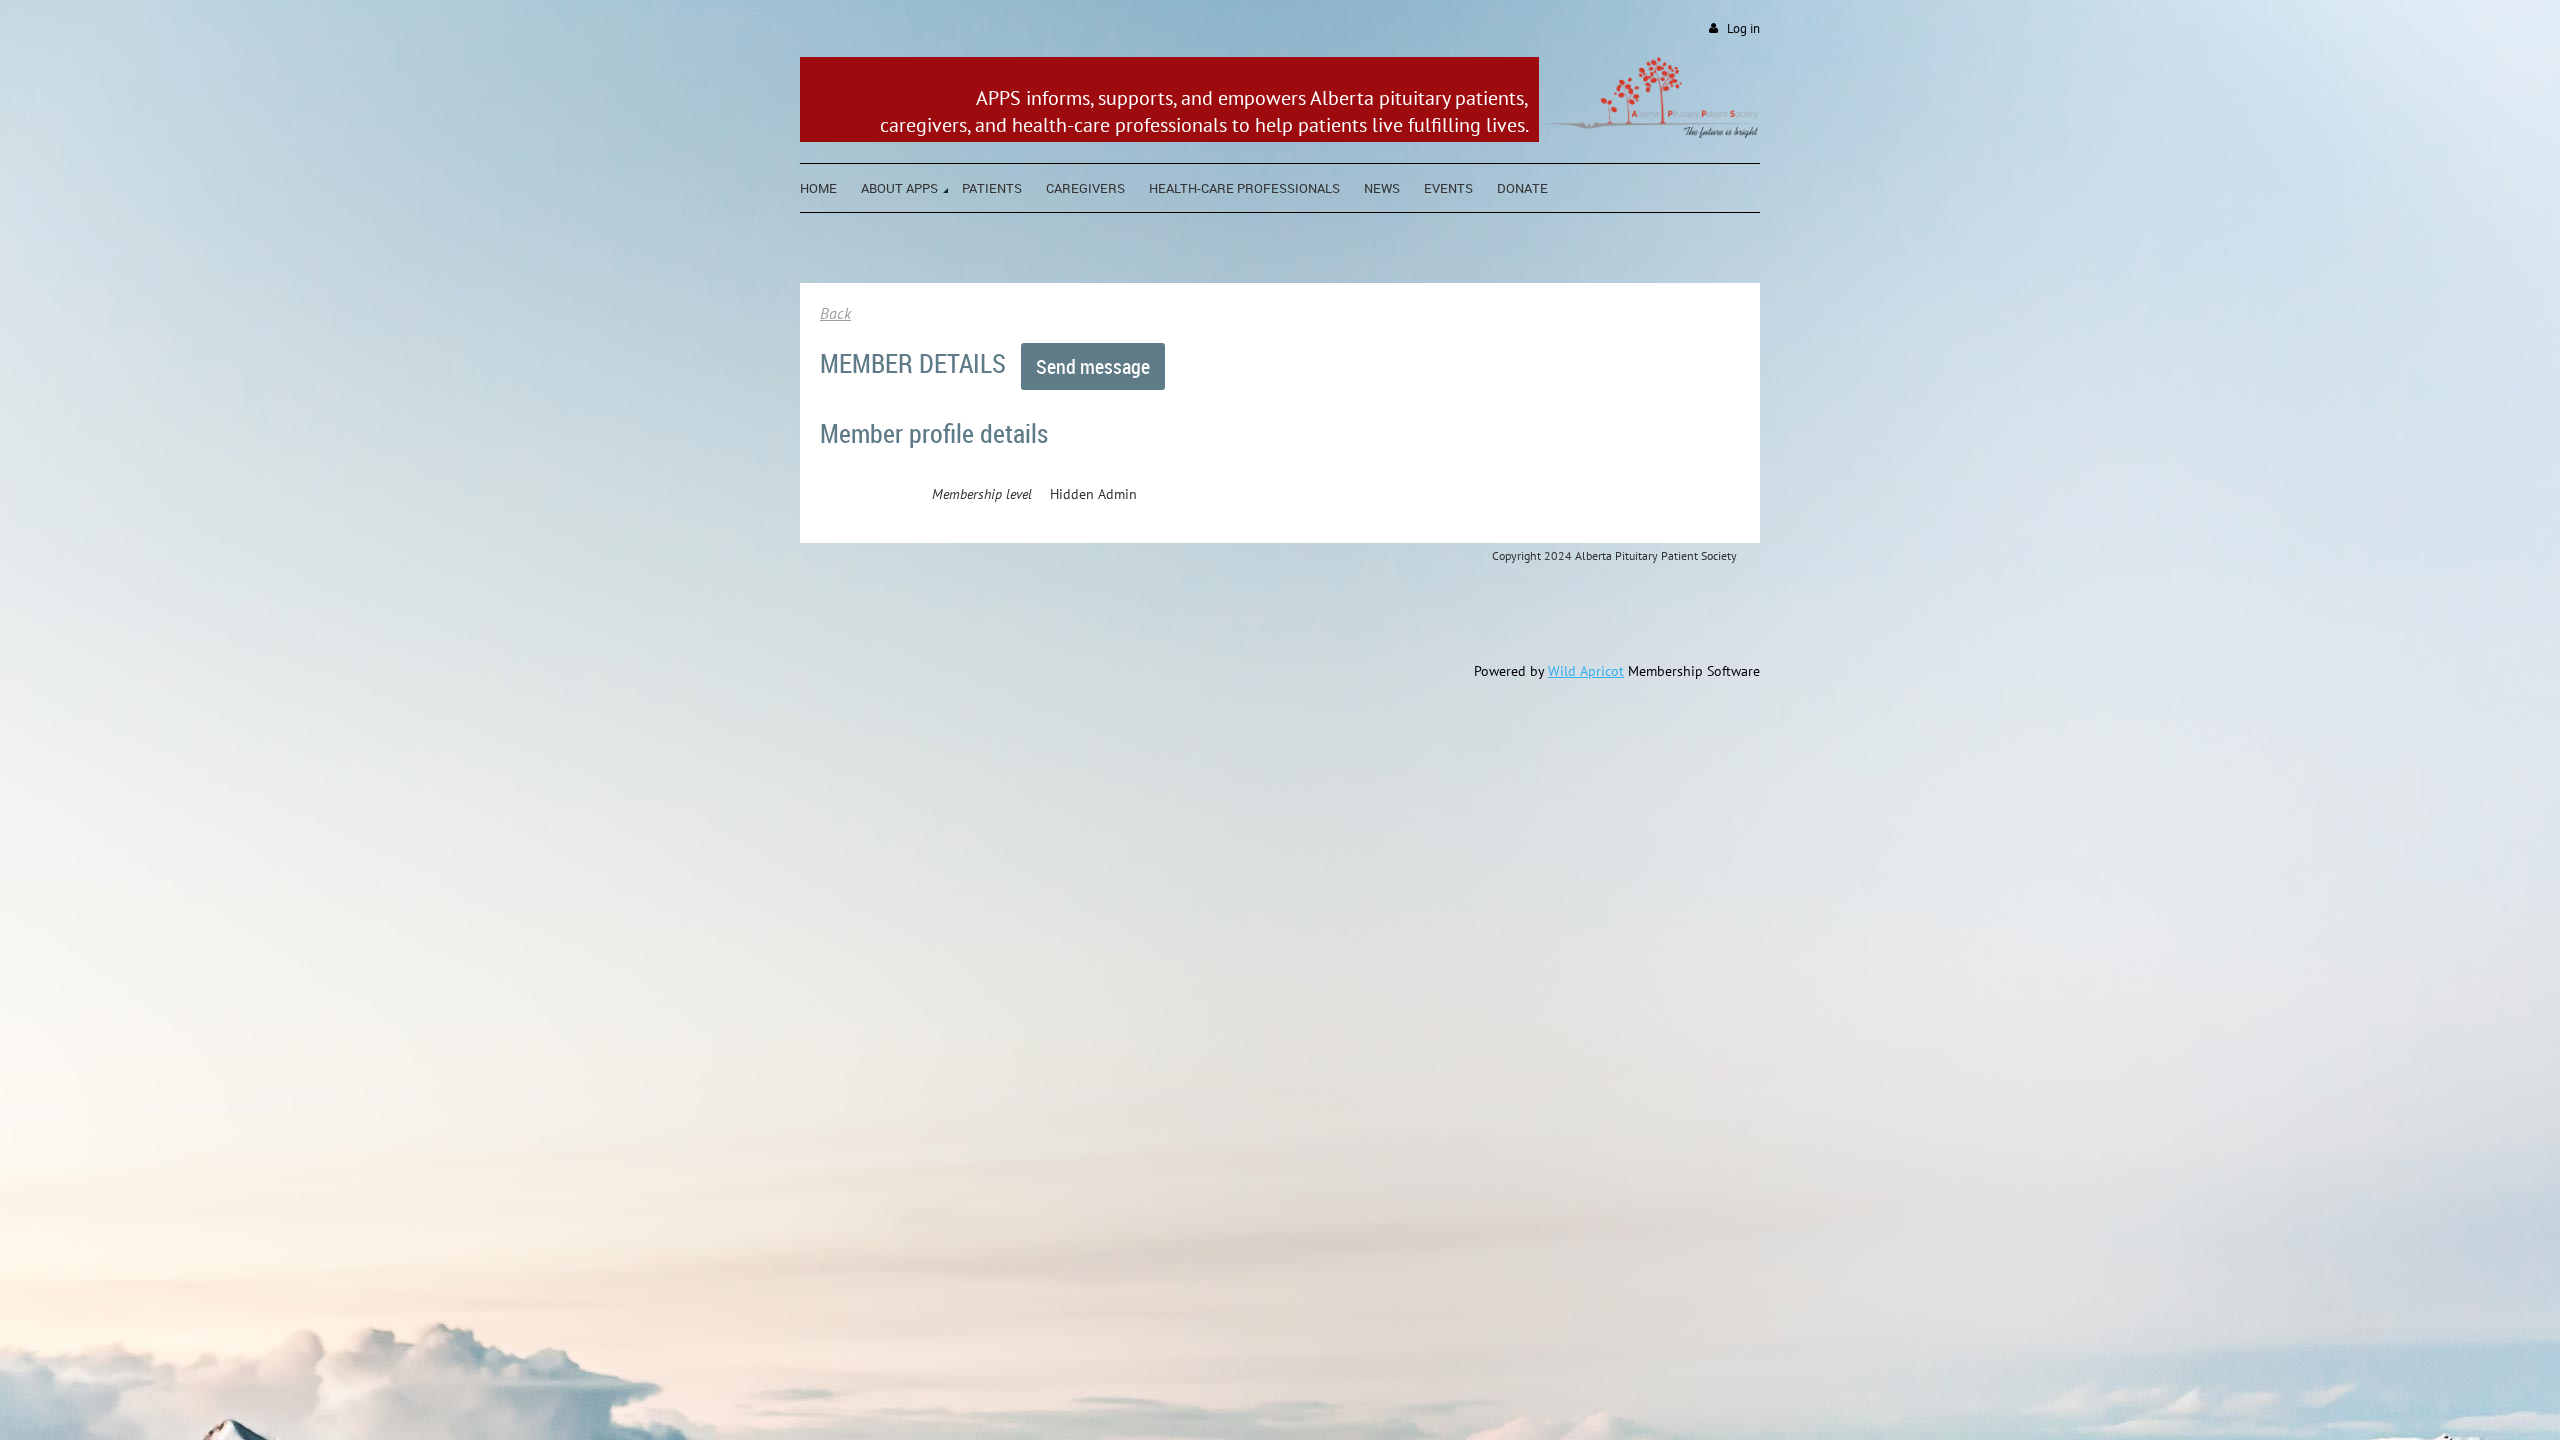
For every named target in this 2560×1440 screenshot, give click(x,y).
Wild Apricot (1586, 671)
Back (835, 313)
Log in (1743, 28)
